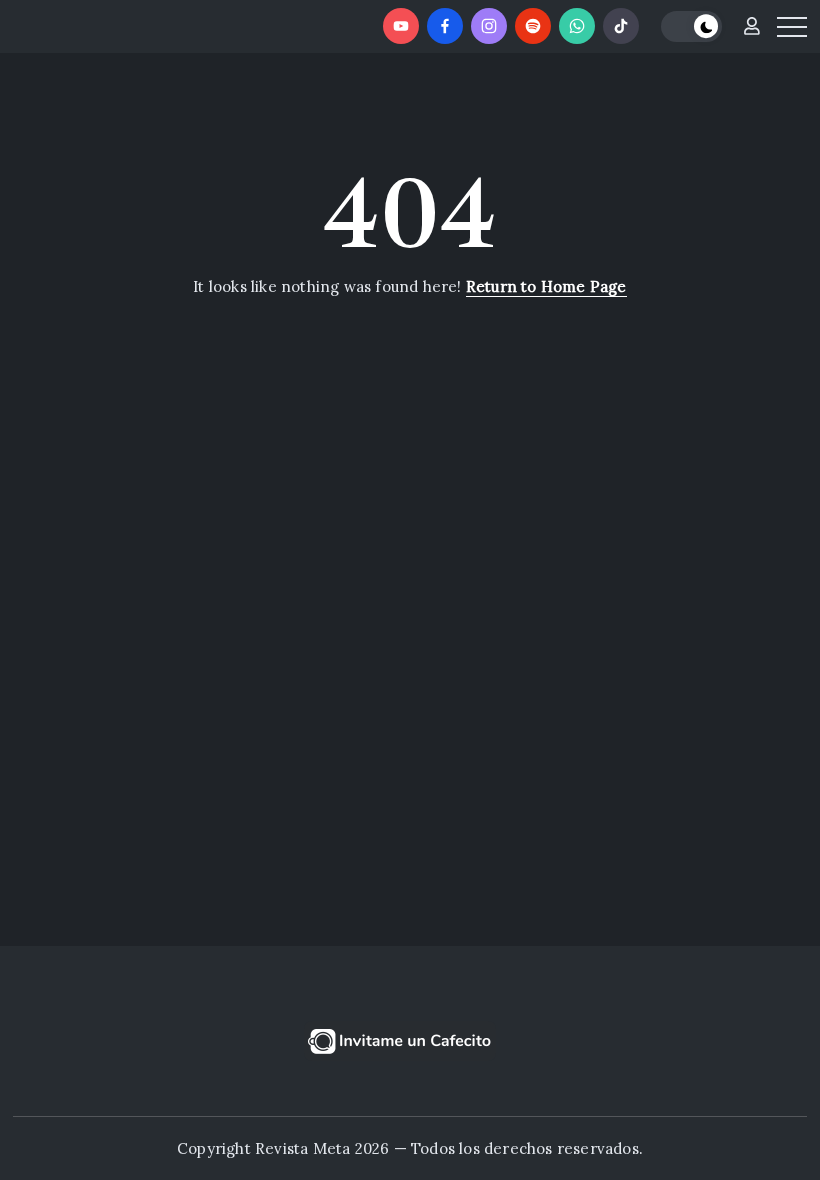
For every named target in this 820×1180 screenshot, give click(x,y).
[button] (691, 26)
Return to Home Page (546, 286)
